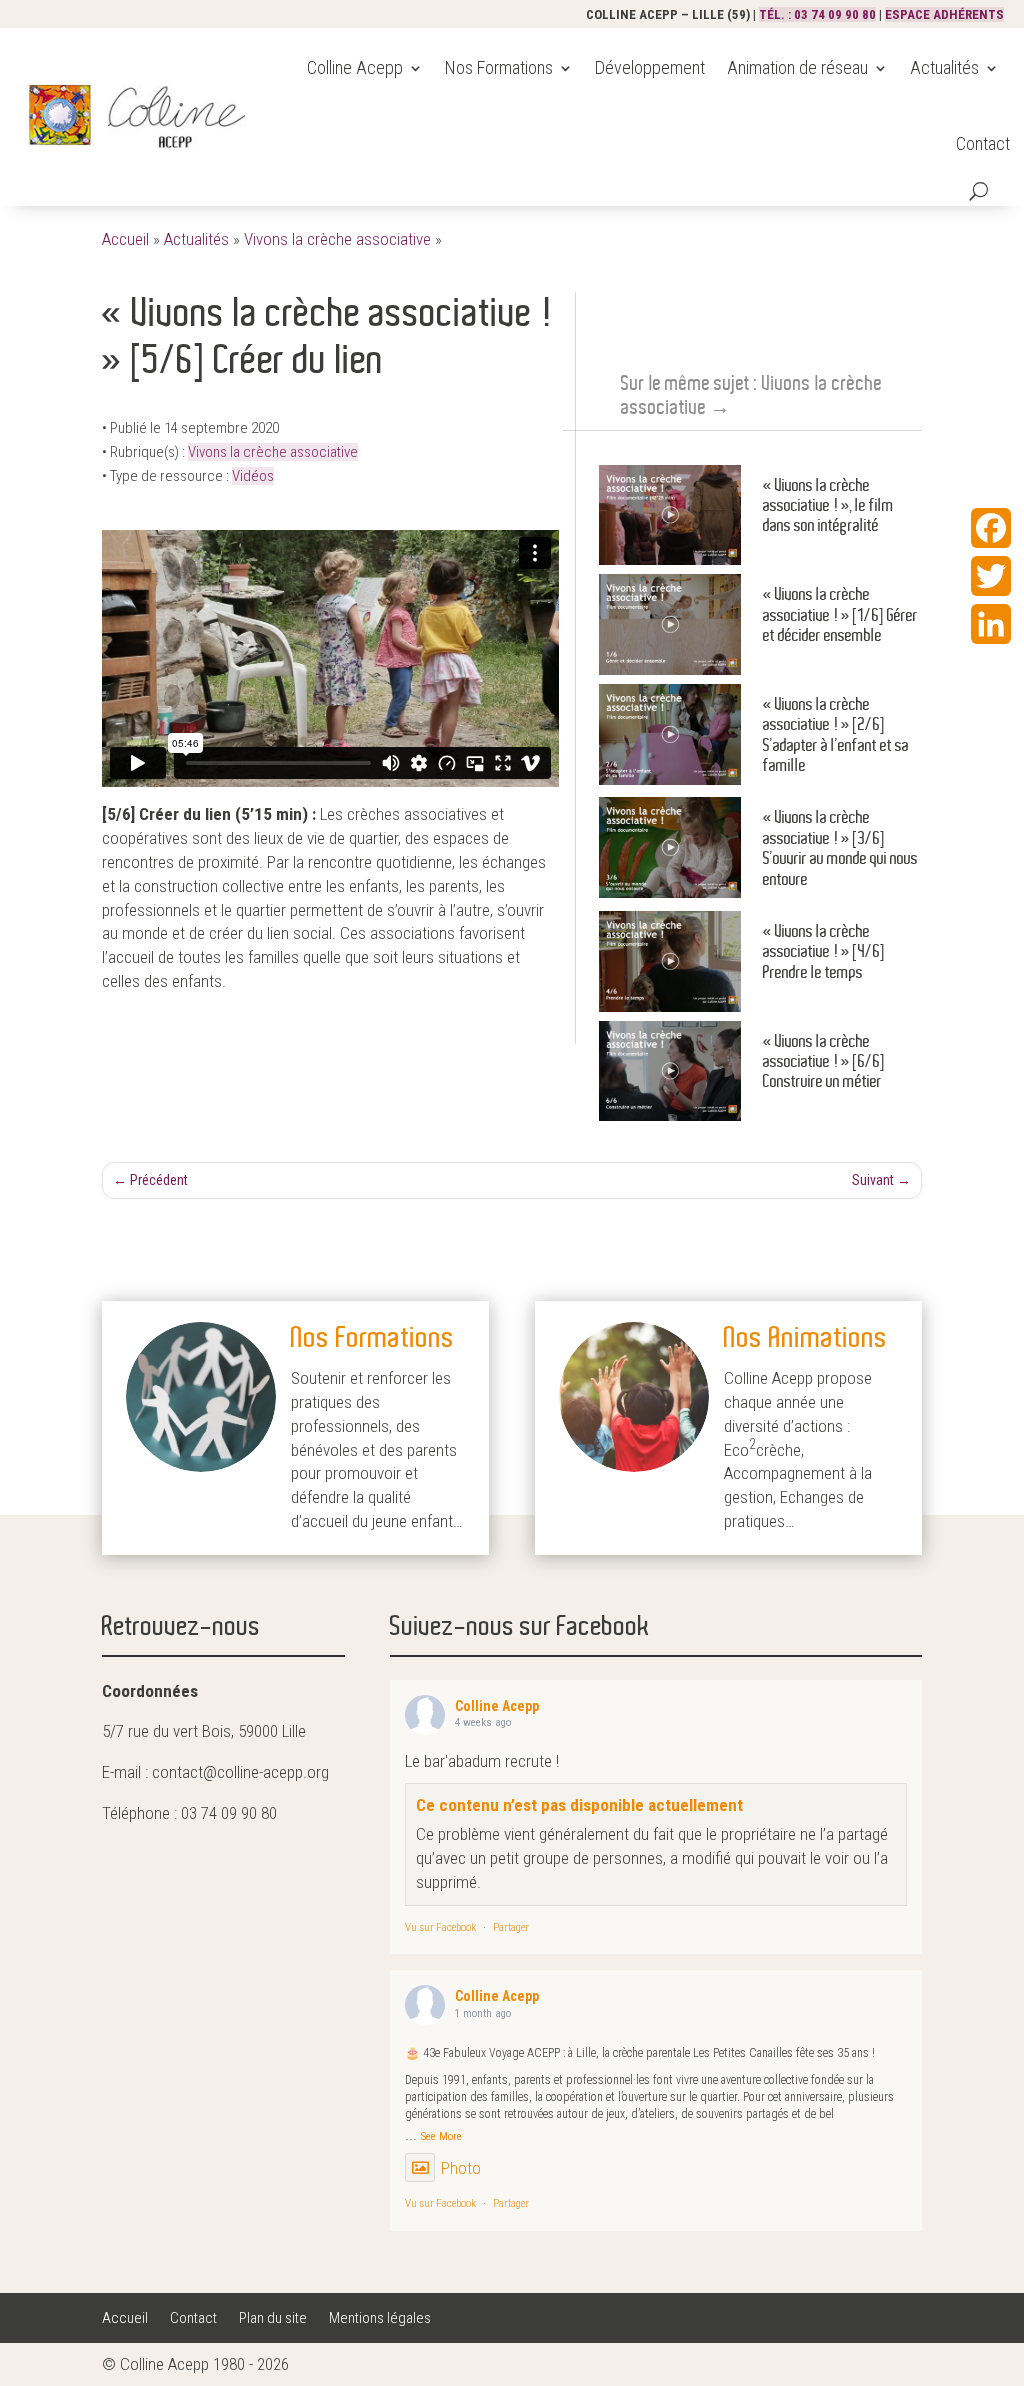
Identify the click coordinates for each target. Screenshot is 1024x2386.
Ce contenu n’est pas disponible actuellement (579, 1805)
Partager (511, 1927)
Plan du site (273, 2319)
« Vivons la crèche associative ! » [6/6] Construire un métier (824, 1062)
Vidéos (253, 476)
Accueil (125, 239)
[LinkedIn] (991, 624)
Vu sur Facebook (440, 1927)
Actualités (944, 67)
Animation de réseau (797, 67)
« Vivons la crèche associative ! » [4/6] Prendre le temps (824, 952)
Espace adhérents (944, 14)
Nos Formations (499, 67)
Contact (983, 143)
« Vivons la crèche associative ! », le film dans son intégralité (828, 506)
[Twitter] (991, 576)
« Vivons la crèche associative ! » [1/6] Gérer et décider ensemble (840, 615)
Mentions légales (380, 2319)
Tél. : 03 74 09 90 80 (817, 14)
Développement (650, 67)
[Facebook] (991, 528)
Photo (461, 2168)
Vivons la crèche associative (337, 239)
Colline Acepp (355, 67)
